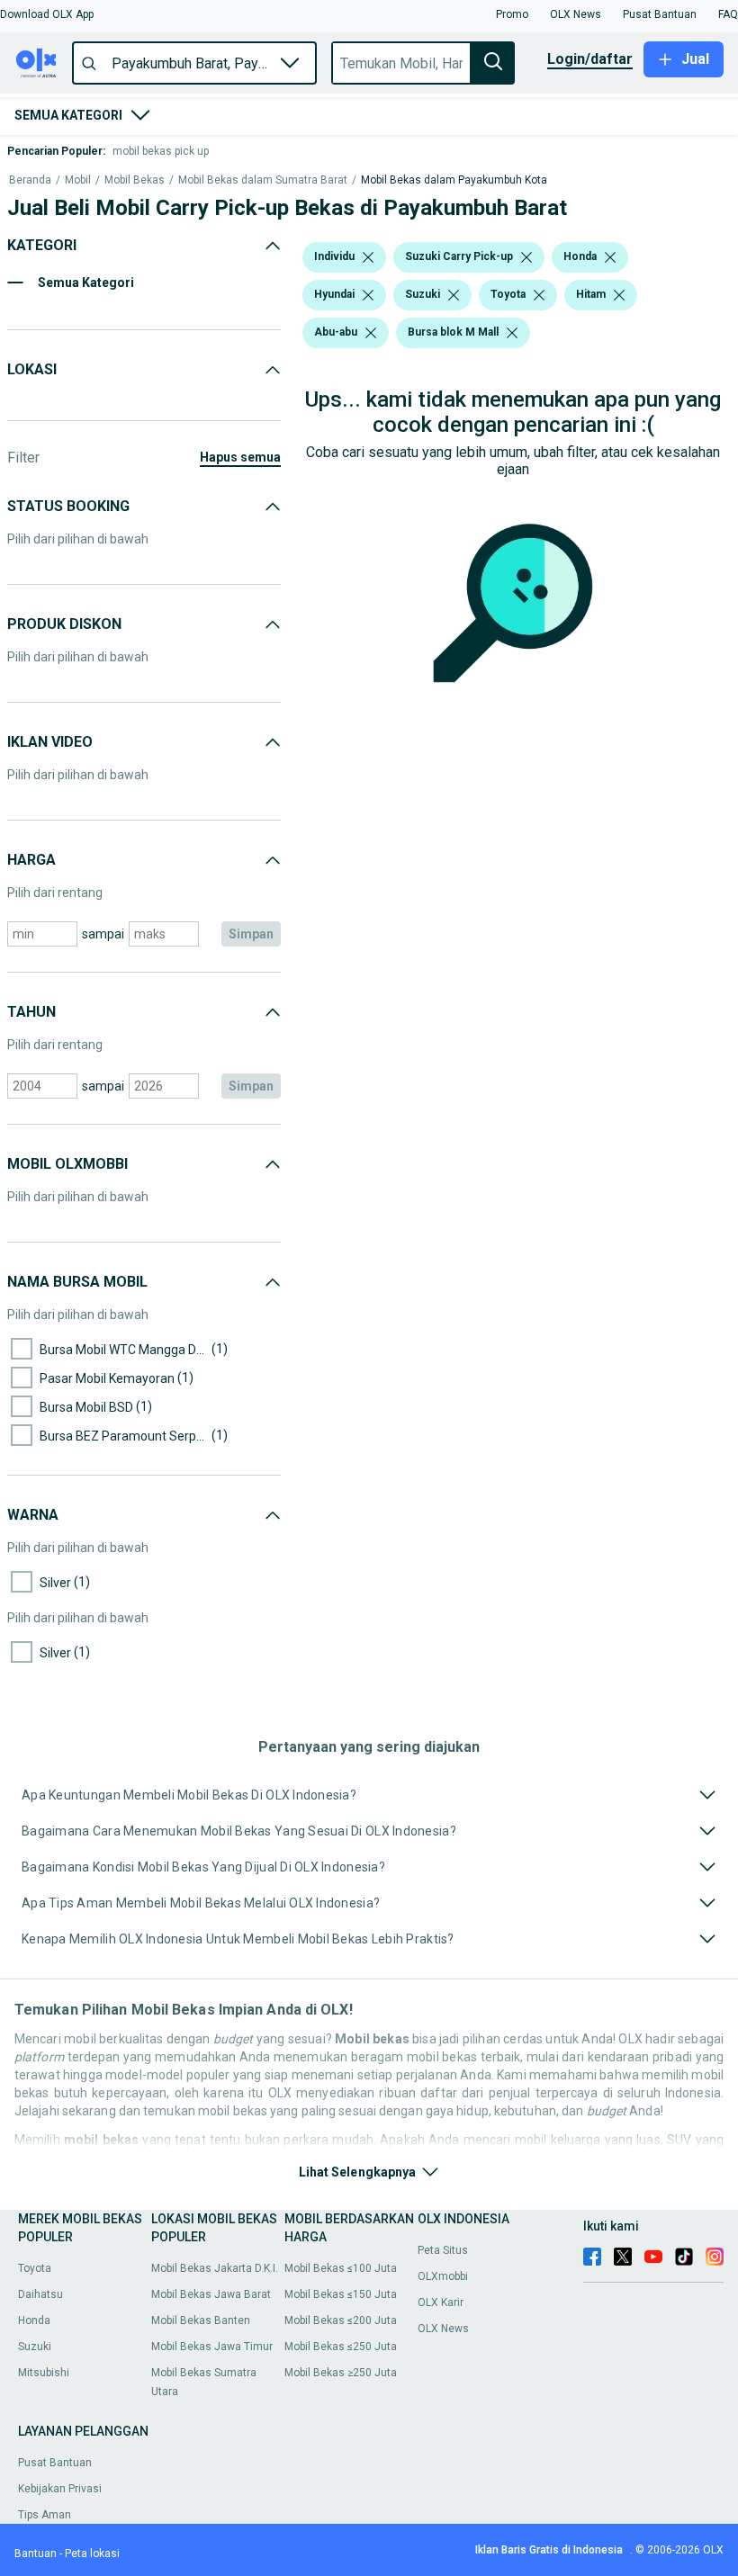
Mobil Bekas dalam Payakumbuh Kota (454, 180)
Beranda (30, 180)
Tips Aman (45, 2515)
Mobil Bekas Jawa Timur (212, 2347)
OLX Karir (441, 2302)
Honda (34, 2320)
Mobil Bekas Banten (201, 2320)
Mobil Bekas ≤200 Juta (341, 2320)
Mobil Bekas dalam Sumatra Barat (263, 180)
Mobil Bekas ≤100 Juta (341, 2268)
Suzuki (35, 2347)
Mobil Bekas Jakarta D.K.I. (215, 2268)
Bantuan (36, 2554)
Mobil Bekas (135, 180)
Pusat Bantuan (55, 2463)
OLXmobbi (443, 2276)
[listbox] (368, 257)
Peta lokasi (92, 2554)
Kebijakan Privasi (60, 2489)
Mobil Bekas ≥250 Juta (341, 2373)
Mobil (78, 180)
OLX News (443, 2329)
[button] (47, 14)
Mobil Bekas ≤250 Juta (341, 2347)
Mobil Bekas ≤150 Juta (341, 2294)
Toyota (35, 2268)
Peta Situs (443, 2250)
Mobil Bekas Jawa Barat (211, 2294)
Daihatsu (40, 2294)
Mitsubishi (44, 2373)
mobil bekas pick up (161, 151)
